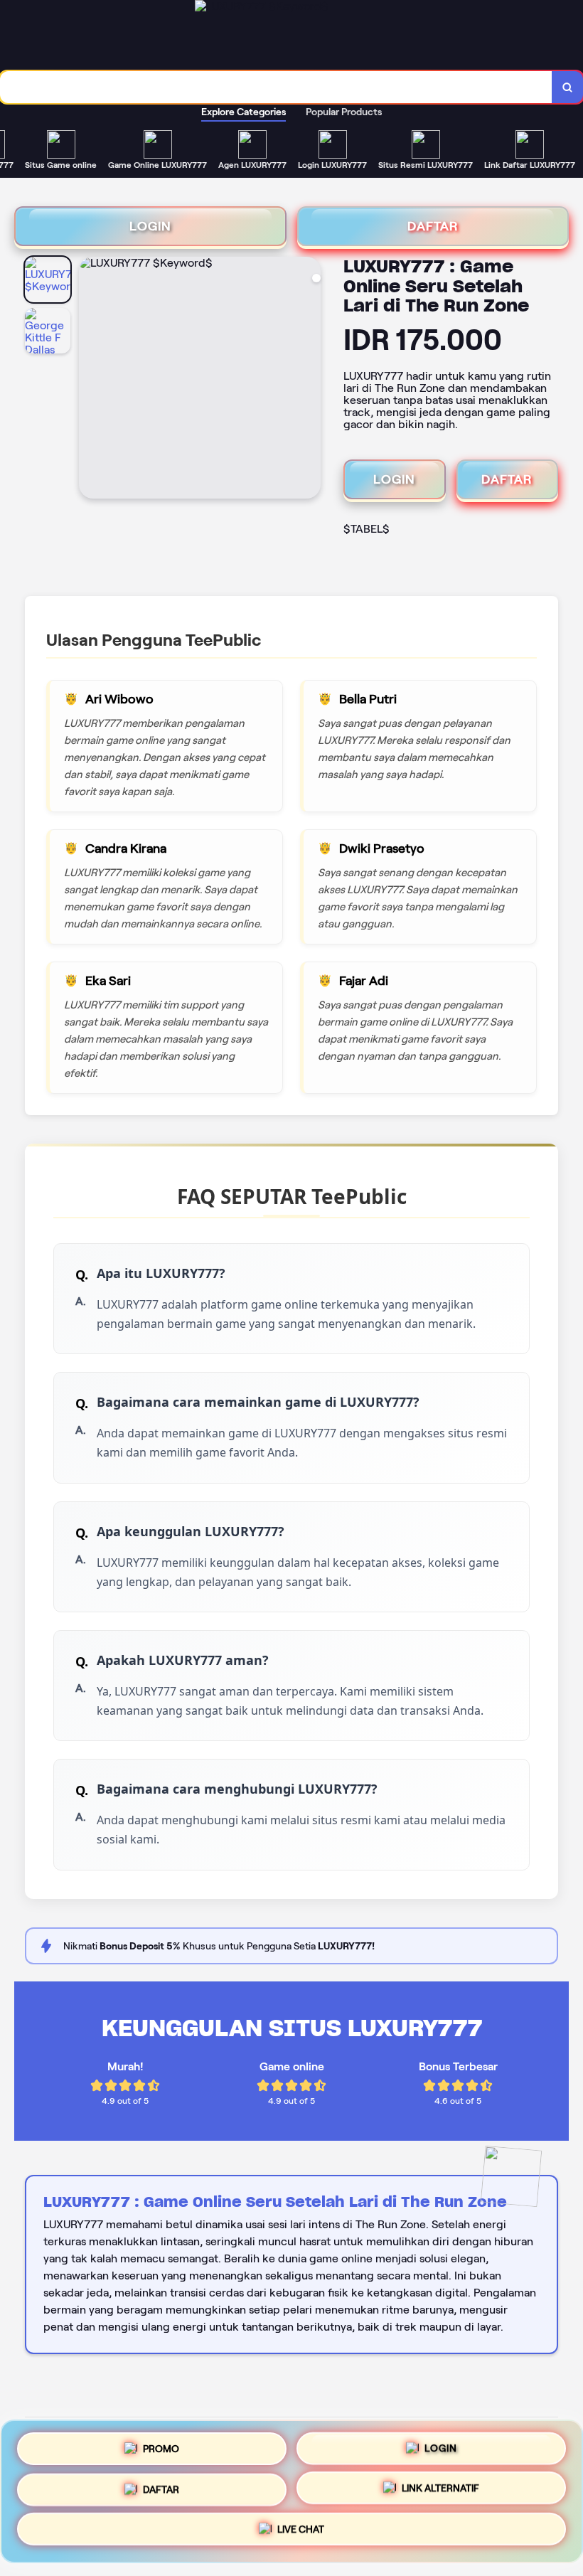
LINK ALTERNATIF (440, 2491)
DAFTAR (433, 226)
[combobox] (276, 87)
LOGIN (150, 226)
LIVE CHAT (301, 2534)
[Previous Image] (90, 380)
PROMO (161, 2443)
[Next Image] (309, 380)
